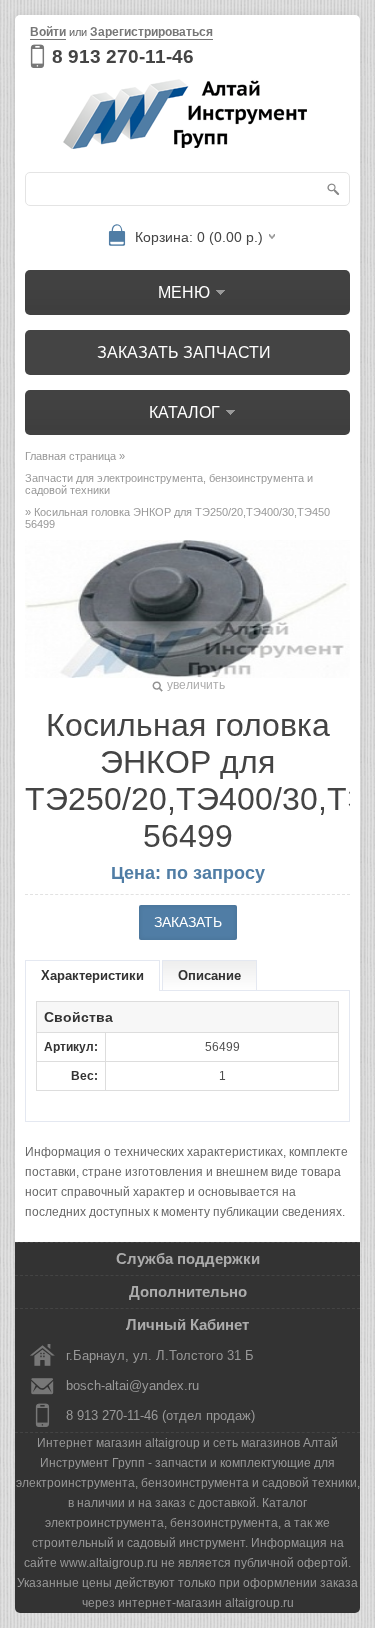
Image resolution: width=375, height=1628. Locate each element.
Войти (48, 32)
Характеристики (92, 975)
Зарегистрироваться (151, 32)
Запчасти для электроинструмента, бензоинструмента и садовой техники (169, 484)
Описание (209, 975)
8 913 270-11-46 (123, 56)
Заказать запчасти (184, 352)
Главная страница (70, 456)
